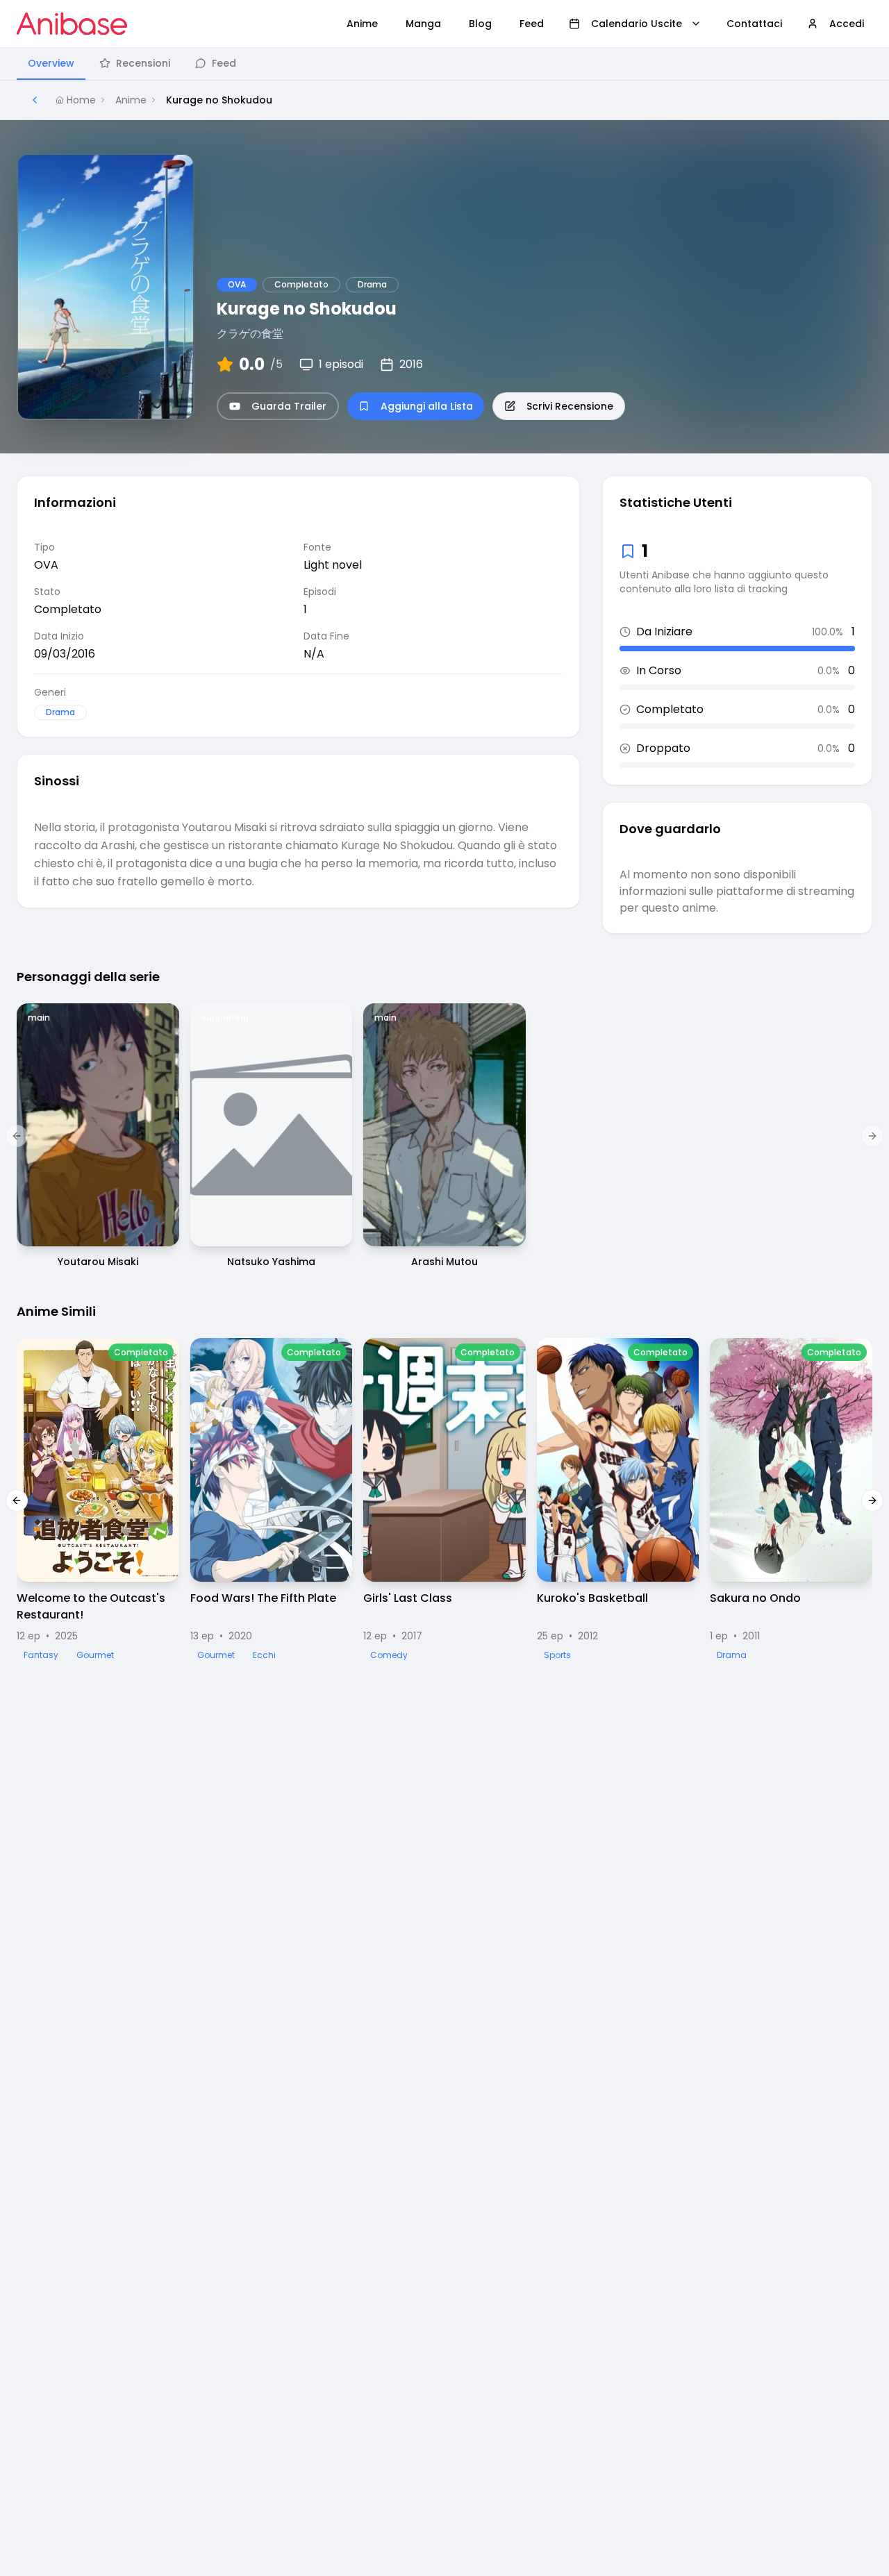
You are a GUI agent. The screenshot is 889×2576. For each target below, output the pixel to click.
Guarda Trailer (289, 406)
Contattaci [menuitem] (754, 24)
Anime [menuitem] (362, 24)
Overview (51, 63)
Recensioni (143, 63)
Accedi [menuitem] (847, 24)
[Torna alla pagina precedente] (35, 100)
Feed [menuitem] (532, 24)
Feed (224, 63)
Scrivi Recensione (570, 406)
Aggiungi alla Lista (427, 406)
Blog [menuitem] (480, 24)
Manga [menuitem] (423, 24)
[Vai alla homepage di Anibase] (72, 24)
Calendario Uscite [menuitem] (637, 24)
